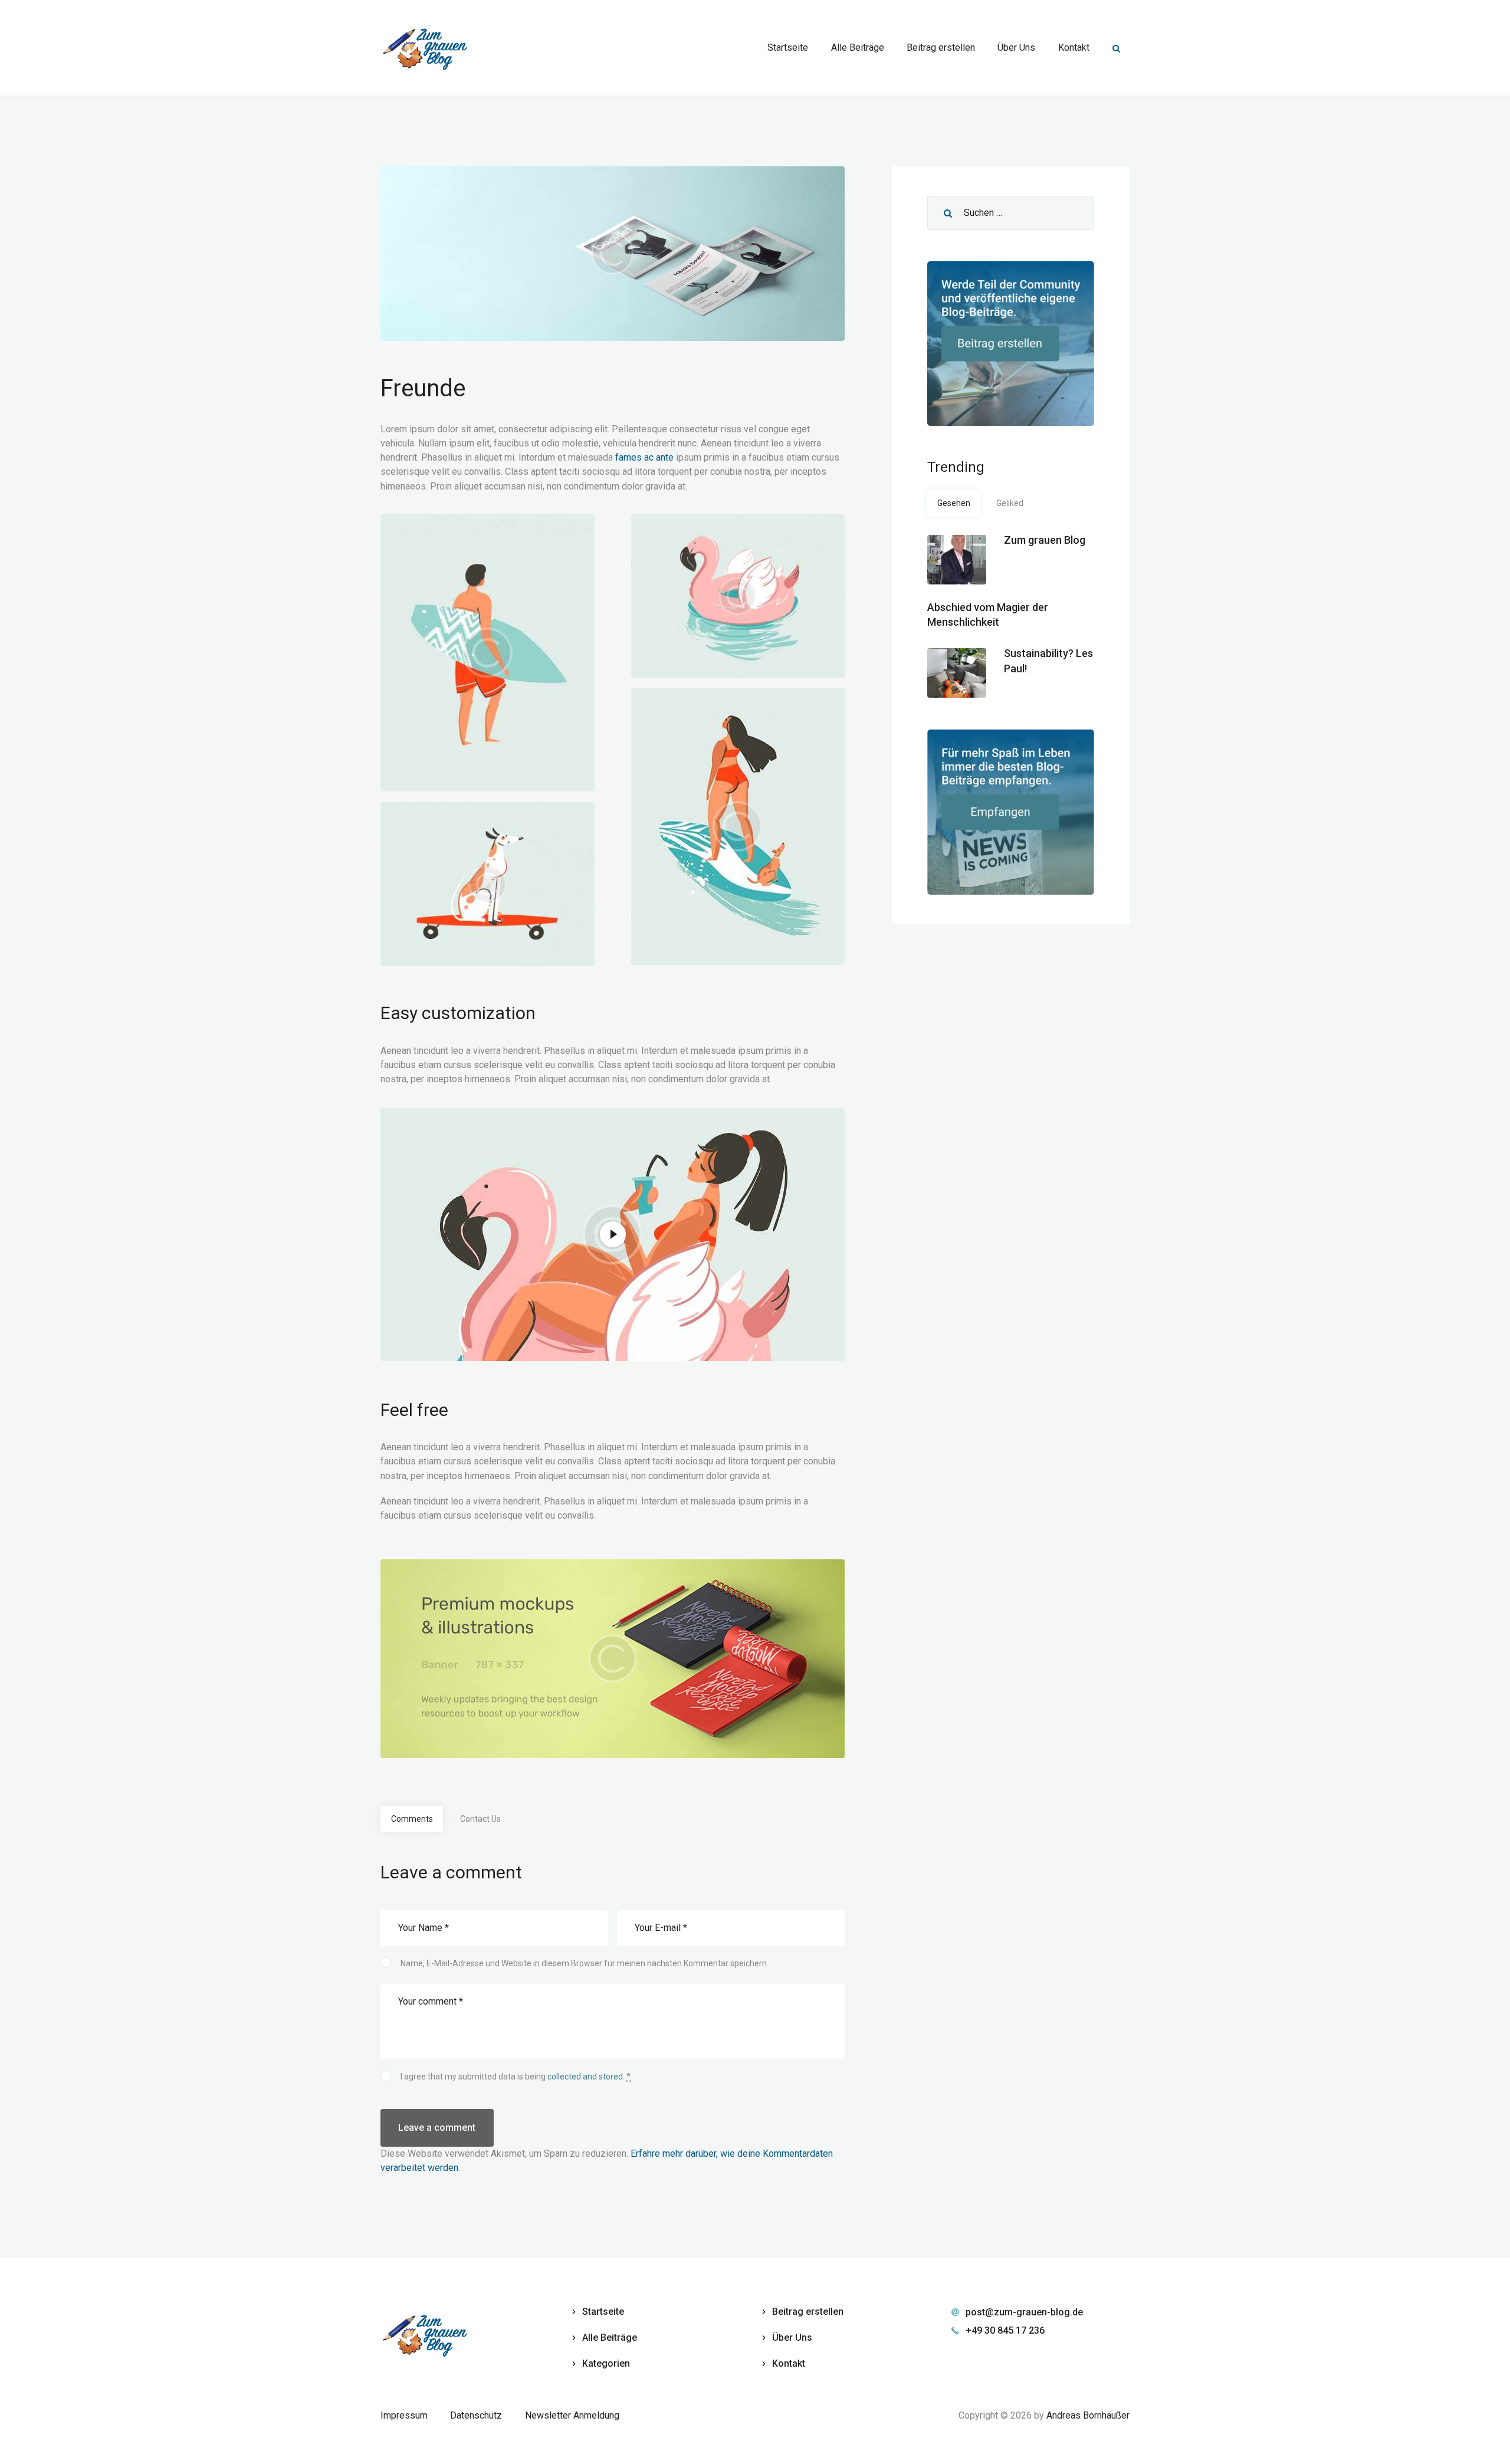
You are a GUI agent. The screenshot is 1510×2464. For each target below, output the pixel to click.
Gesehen (954, 503)
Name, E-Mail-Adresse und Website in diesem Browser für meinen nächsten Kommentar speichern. (585, 1963)
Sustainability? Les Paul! (1048, 661)
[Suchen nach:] (1011, 213)
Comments (412, 1819)
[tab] (412, 1819)
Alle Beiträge (610, 2337)
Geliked (1010, 503)
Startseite (603, 2312)
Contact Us (480, 1819)
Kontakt (789, 2363)
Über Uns (792, 2337)
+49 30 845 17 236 (1005, 2330)
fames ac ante (644, 457)
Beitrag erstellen (808, 2312)
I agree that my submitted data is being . (516, 2077)
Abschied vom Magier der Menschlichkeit (988, 615)
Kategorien (606, 2363)
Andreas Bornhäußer (1088, 2415)
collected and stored (585, 2077)
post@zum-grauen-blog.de (1024, 2312)
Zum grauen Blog (1045, 540)
